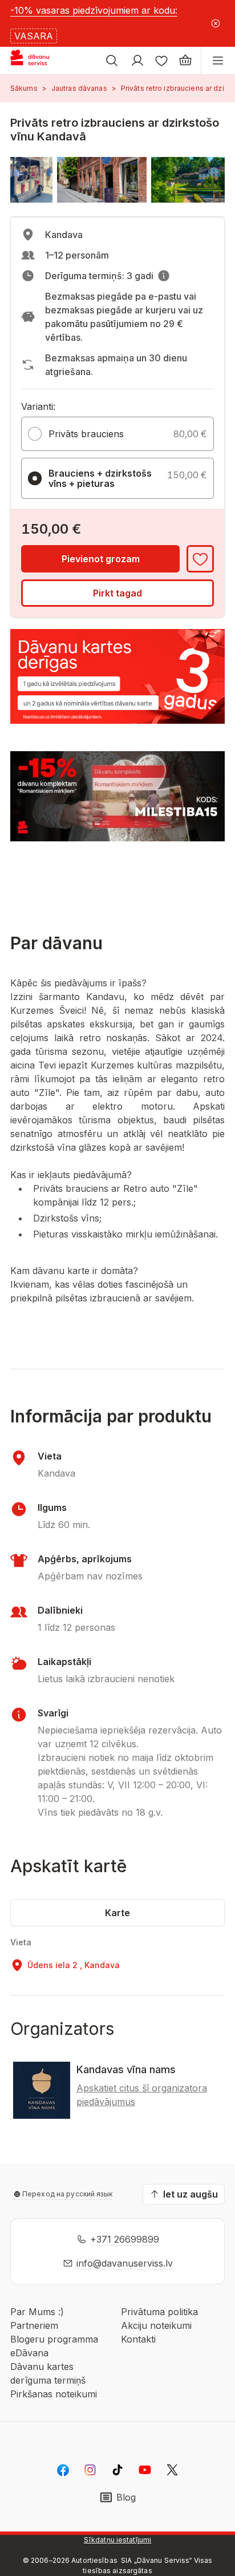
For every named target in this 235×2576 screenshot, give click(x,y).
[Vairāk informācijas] (164, 276)
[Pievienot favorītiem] (200, 559)
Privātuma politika (159, 2312)
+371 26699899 (125, 2239)
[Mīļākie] (161, 61)
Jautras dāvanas (79, 88)
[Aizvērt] (215, 23)
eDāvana (29, 2353)
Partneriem (34, 2325)
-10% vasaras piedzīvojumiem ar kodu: (94, 10)
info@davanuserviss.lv (125, 2263)
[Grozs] (185, 61)
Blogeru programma (54, 2339)
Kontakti (138, 2339)
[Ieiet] (137, 61)
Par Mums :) (37, 2312)
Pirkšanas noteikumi (54, 2394)
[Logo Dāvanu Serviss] (39, 61)
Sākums (24, 88)
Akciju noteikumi (156, 2325)
